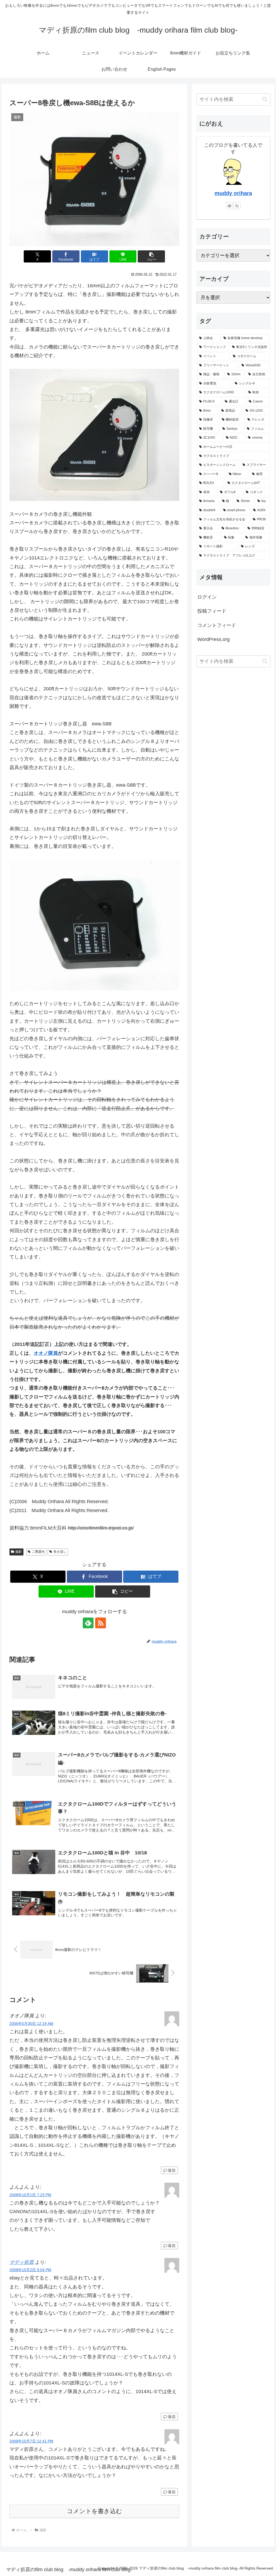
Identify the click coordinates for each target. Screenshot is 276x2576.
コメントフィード (217, 625)
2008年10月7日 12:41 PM (31, 2441)
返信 (172, 2170)
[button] (151, 256)
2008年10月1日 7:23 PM (30, 2195)
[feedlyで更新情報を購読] (88, 1623)
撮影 (19, 1552)
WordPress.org (213, 639)
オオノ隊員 (46, 1353)
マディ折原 (22, 2262)
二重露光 (38, 1552)
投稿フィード (212, 611)
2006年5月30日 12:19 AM (31, 2024)
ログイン (207, 597)
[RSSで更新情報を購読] (101, 1623)
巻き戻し (60, 1552)
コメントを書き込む (94, 2511)
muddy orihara (233, 193)
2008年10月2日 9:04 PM (30, 2270)
